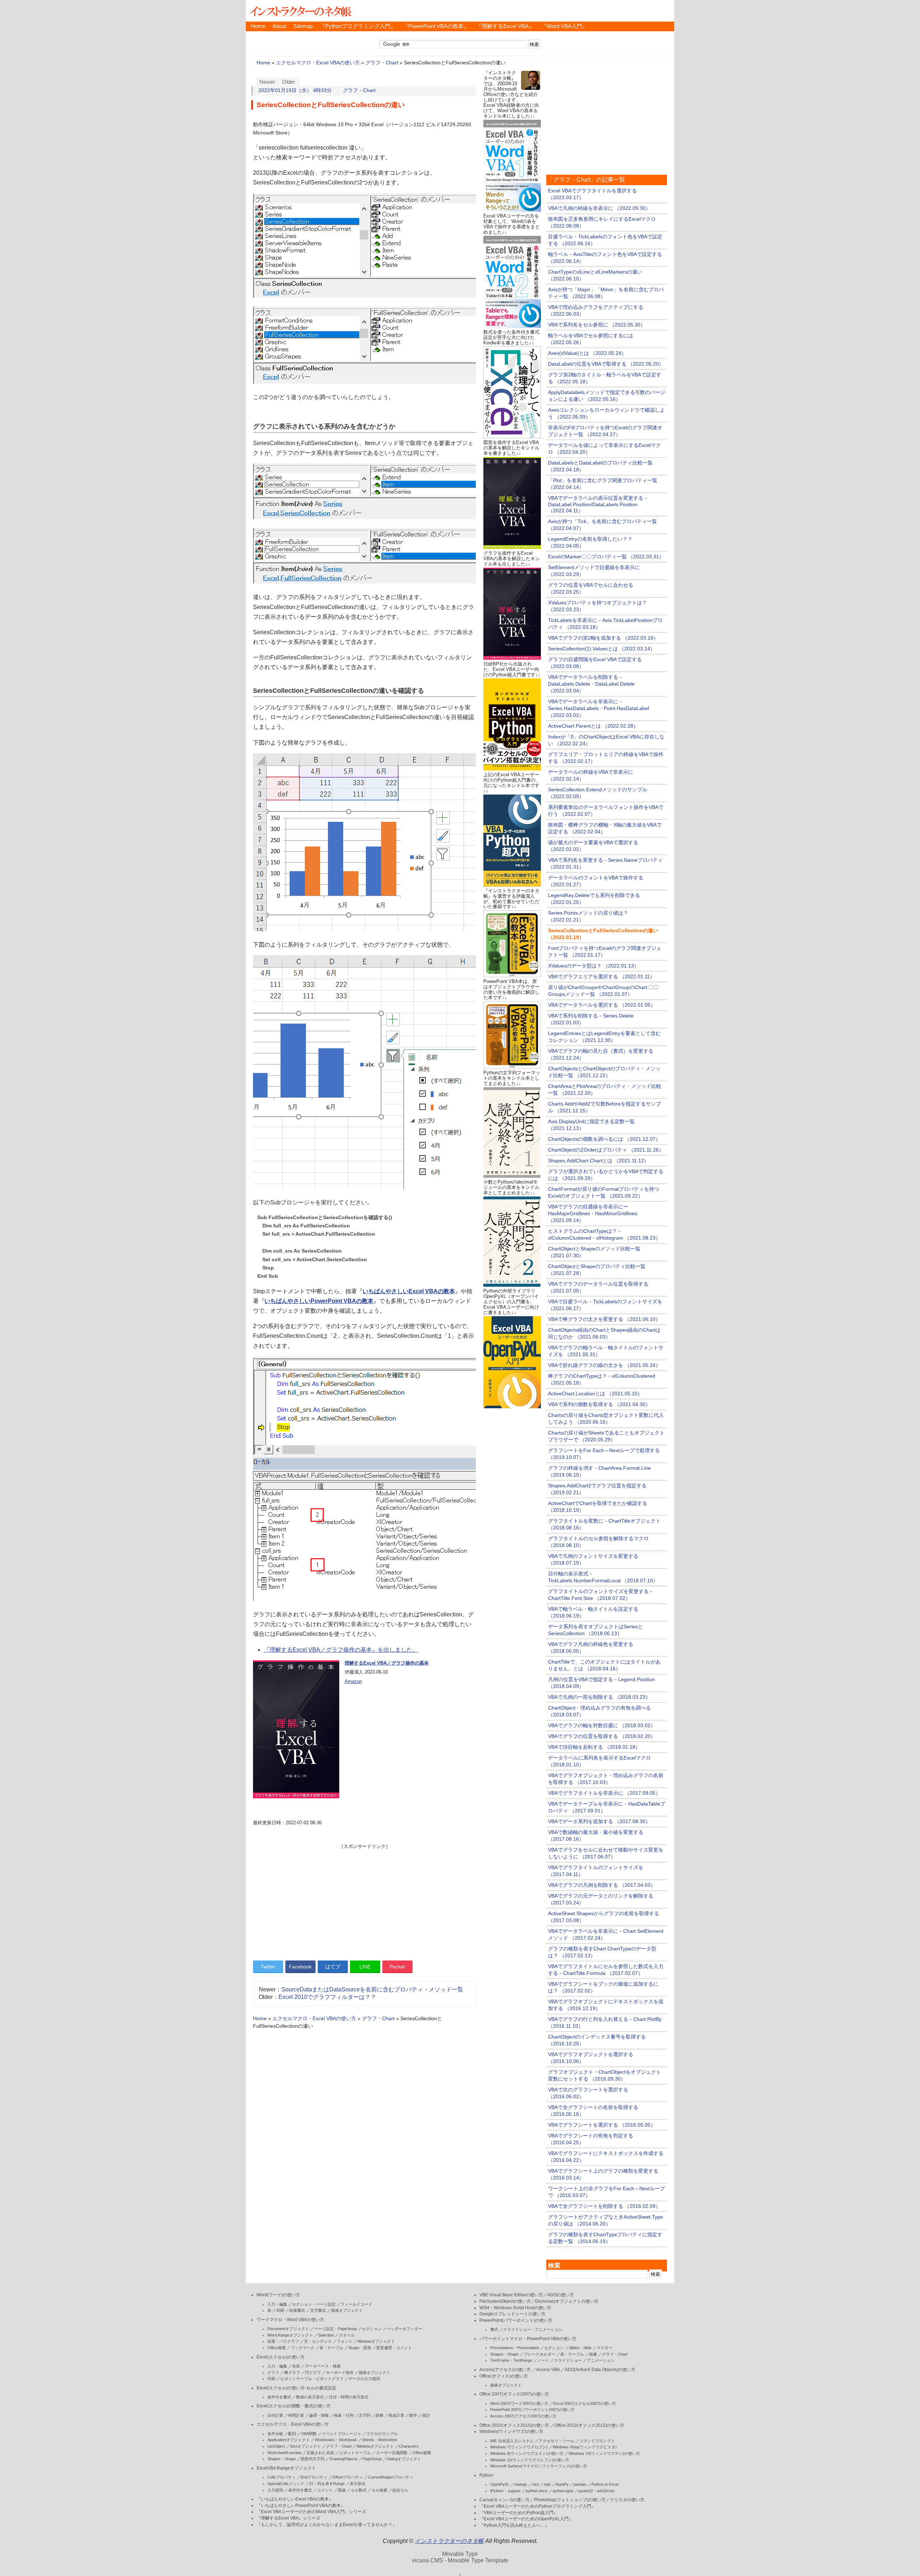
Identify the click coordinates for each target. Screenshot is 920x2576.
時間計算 (296, 2415)
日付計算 (275, 2415)
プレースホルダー (539, 2354)
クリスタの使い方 (627, 2500)
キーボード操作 (340, 2373)
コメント (325, 2490)
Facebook (300, 1967)
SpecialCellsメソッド (286, 2484)
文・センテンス (318, 2341)
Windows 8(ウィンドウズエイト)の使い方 (527, 2453)
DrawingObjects (344, 2459)
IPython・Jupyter (505, 2491)
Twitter (268, 1967)
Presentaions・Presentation (515, 2348)
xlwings (521, 2484)
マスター (604, 2348)
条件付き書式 (279, 2397)
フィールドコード (356, 2304)
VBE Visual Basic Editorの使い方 (511, 2295)
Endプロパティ (314, 2477)
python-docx (537, 2491)
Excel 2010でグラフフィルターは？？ (327, 1997)
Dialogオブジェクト (404, 2459)
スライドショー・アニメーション (533, 2329)
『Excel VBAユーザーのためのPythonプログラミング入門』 (537, 2506)
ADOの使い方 (561, 2295)
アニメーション (601, 2360)
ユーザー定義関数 (392, 2453)
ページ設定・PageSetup (335, 2329)
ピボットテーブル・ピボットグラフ (312, 2379)
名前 (296, 2366)
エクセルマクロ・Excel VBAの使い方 (318, 63)
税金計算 (396, 2415)
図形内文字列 (313, 2459)
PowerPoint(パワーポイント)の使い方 (516, 2320)
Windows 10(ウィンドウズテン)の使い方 (604, 2453)
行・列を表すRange (327, 2484)
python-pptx (563, 2491)
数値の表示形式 (310, 2397)
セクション (372, 2329)
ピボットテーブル (355, 2453)
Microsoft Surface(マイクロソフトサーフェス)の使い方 (539, 2466)
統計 (426, 2415)
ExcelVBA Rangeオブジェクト (286, 2468)
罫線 (342, 2490)
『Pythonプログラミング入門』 (358, 26)
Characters (409, 2446)
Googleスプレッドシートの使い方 (512, 2314)
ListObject (276, 2446)
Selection (326, 2335)
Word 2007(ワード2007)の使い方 (519, 2403)
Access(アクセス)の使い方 (505, 2370)
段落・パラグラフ (283, 2341)
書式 (494, 2329)
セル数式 (359, 2490)
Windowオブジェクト (376, 2341)
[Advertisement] (364, 1900)
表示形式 (358, 2484)
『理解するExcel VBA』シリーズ (288, 2518)
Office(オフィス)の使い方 (504, 2376)
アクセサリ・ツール (556, 2441)
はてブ (333, 1967)
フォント (345, 2341)
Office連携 (277, 2348)
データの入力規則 (364, 2379)
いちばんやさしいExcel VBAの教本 (409, 1291)
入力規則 (275, 2490)
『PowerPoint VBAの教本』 (436, 26)
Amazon (353, 1681)
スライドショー (568, 2360)
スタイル (347, 2335)
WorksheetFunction (284, 2453)
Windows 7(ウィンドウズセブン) (519, 2447)
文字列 (365, 2415)
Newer (267, 82)
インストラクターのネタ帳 (300, 11)
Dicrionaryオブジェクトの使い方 (567, 2301)
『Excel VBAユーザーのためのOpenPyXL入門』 (526, 2519)
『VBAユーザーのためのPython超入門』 (519, 2513)
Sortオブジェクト (305, 2446)
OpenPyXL (500, 2484)
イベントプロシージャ (341, 2434)
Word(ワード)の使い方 (278, 2295)
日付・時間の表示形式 (349, 2397)
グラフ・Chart (382, 63)
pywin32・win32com (597, 2491)
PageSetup (372, 2459)
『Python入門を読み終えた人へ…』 (514, 2525)
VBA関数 (309, 2434)
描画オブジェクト (347, 2310)
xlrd (535, 2484)
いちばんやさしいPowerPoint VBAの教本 (319, 1301)
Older (289, 82)
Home (258, 26)
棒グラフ (292, 2373)
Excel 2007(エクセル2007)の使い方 (585, 2403)
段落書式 (297, 2310)
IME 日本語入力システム (512, 2441)
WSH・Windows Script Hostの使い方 (515, 2308)
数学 (413, 2415)
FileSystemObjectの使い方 (505, 2301)
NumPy (562, 2484)
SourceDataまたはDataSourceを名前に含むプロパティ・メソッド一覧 (372, 1989)
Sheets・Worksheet (379, 2440)
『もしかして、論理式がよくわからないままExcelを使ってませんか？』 (327, 2525)
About (279, 26)
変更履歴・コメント (394, 2348)
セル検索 (379, 2490)
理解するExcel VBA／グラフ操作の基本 (387, 1663)
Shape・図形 (360, 2348)
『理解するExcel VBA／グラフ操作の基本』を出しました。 (341, 1650)
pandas (580, 2484)
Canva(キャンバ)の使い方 (505, 2500)
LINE (365, 1967)
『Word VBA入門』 (564, 26)
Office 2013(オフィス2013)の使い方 (589, 2425)
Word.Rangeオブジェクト (290, 2335)
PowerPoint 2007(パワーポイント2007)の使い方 (532, 2410)
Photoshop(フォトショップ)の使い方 (570, 2500)
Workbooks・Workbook (336, 2440)
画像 (593, 2354)
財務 (379, 2415)
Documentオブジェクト (288, 2329)
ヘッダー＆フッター (404, 2329)
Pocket (397, 1967)
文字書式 (318, 2310)
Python (486, 2475)
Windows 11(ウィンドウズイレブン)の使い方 (530, 2460)
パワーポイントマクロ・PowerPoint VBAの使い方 (528, 2339)
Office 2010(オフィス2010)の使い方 (514, 2425)
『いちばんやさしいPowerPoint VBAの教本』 (301, 2506)
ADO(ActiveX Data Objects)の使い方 (600, 2370)
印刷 (280, 2310)
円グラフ (313, 2373)
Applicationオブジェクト (289, 2440)
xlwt (547, 2484)
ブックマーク (303, 2348)
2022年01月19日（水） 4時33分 (295, 90)
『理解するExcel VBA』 (505, 26)
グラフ (273, 2373)
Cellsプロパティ (282, 2477)
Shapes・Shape (282, 2459)
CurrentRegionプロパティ (391, 2477)
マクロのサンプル (382, 2434)
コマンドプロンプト (597, 2441)
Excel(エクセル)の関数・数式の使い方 (294, 2406)
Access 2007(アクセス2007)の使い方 (523, 2416)
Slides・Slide (580, 2348)
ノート (543, 2360)
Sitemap (303, 26)
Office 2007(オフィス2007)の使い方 (514, 2394)
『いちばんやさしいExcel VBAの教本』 (295, 2499)
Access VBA (548, 2370)
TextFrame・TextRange (511, 2360)
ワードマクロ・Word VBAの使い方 (290, 2320)
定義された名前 (320, 2453)
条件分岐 (275, 2434)
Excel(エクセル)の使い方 (281, 2357)
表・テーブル (331, 2348)
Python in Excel (605, 2484)
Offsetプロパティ (348, 2477)
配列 (292, 2434)
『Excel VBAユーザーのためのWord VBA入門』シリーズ (311, 2512)
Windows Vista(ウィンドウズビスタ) (585, 2447)
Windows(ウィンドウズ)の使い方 (511, 2431)
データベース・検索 (323, 2366)
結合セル (400, 2490)
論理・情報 (319, 2415)
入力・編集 (277, 2304)
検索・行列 (344, 2415)
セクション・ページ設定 (314, 2304)
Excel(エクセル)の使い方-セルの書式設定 (296, 2388)
